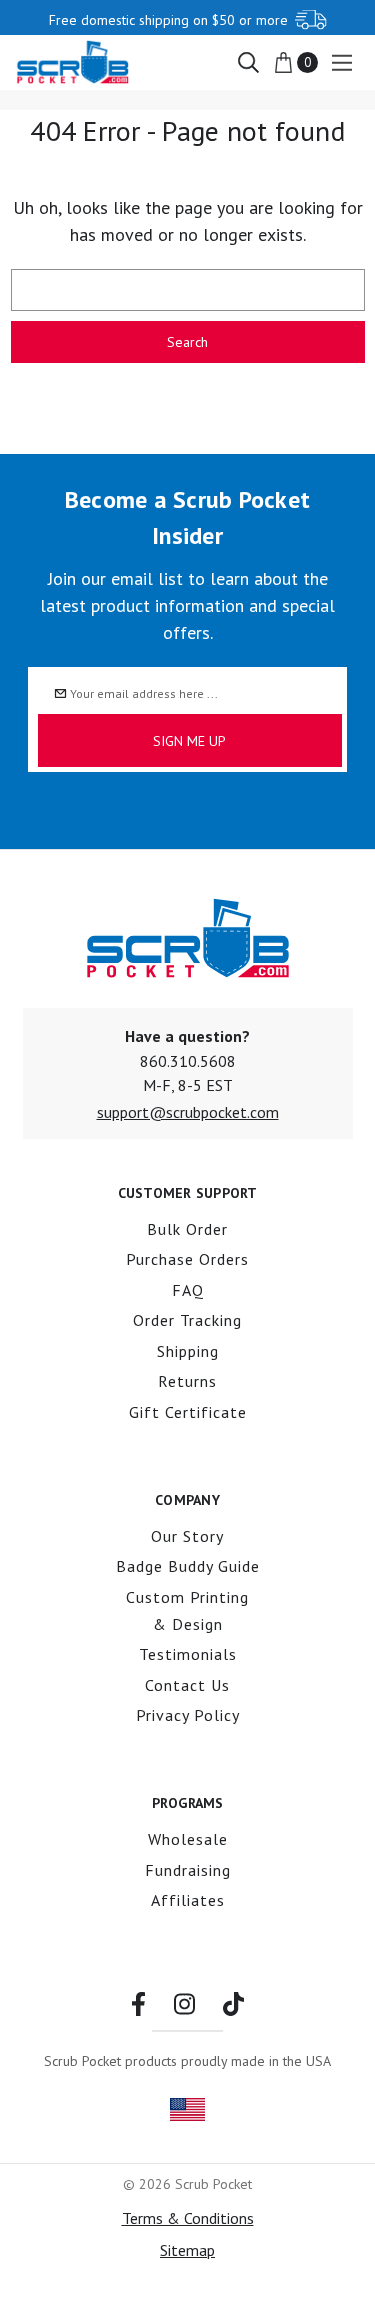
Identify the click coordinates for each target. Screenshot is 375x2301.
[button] (188, 1112)
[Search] (248, 60)
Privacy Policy (188, 1715)
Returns (187, 1381)
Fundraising (188, 1870)
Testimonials (188, 1654)
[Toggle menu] (341, 62)
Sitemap (187, 2250)
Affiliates (188, 1900)
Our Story (187, 1536)
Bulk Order (187, 1229)
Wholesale (188, 1839)
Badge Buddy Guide (188, 1566)
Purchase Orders (187, 1259)
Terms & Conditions (188, 2218)
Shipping (188, 1351)
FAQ (188, 1290)
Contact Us (187, 1685)
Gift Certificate (188, 1412)
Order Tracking (187, 1320)
